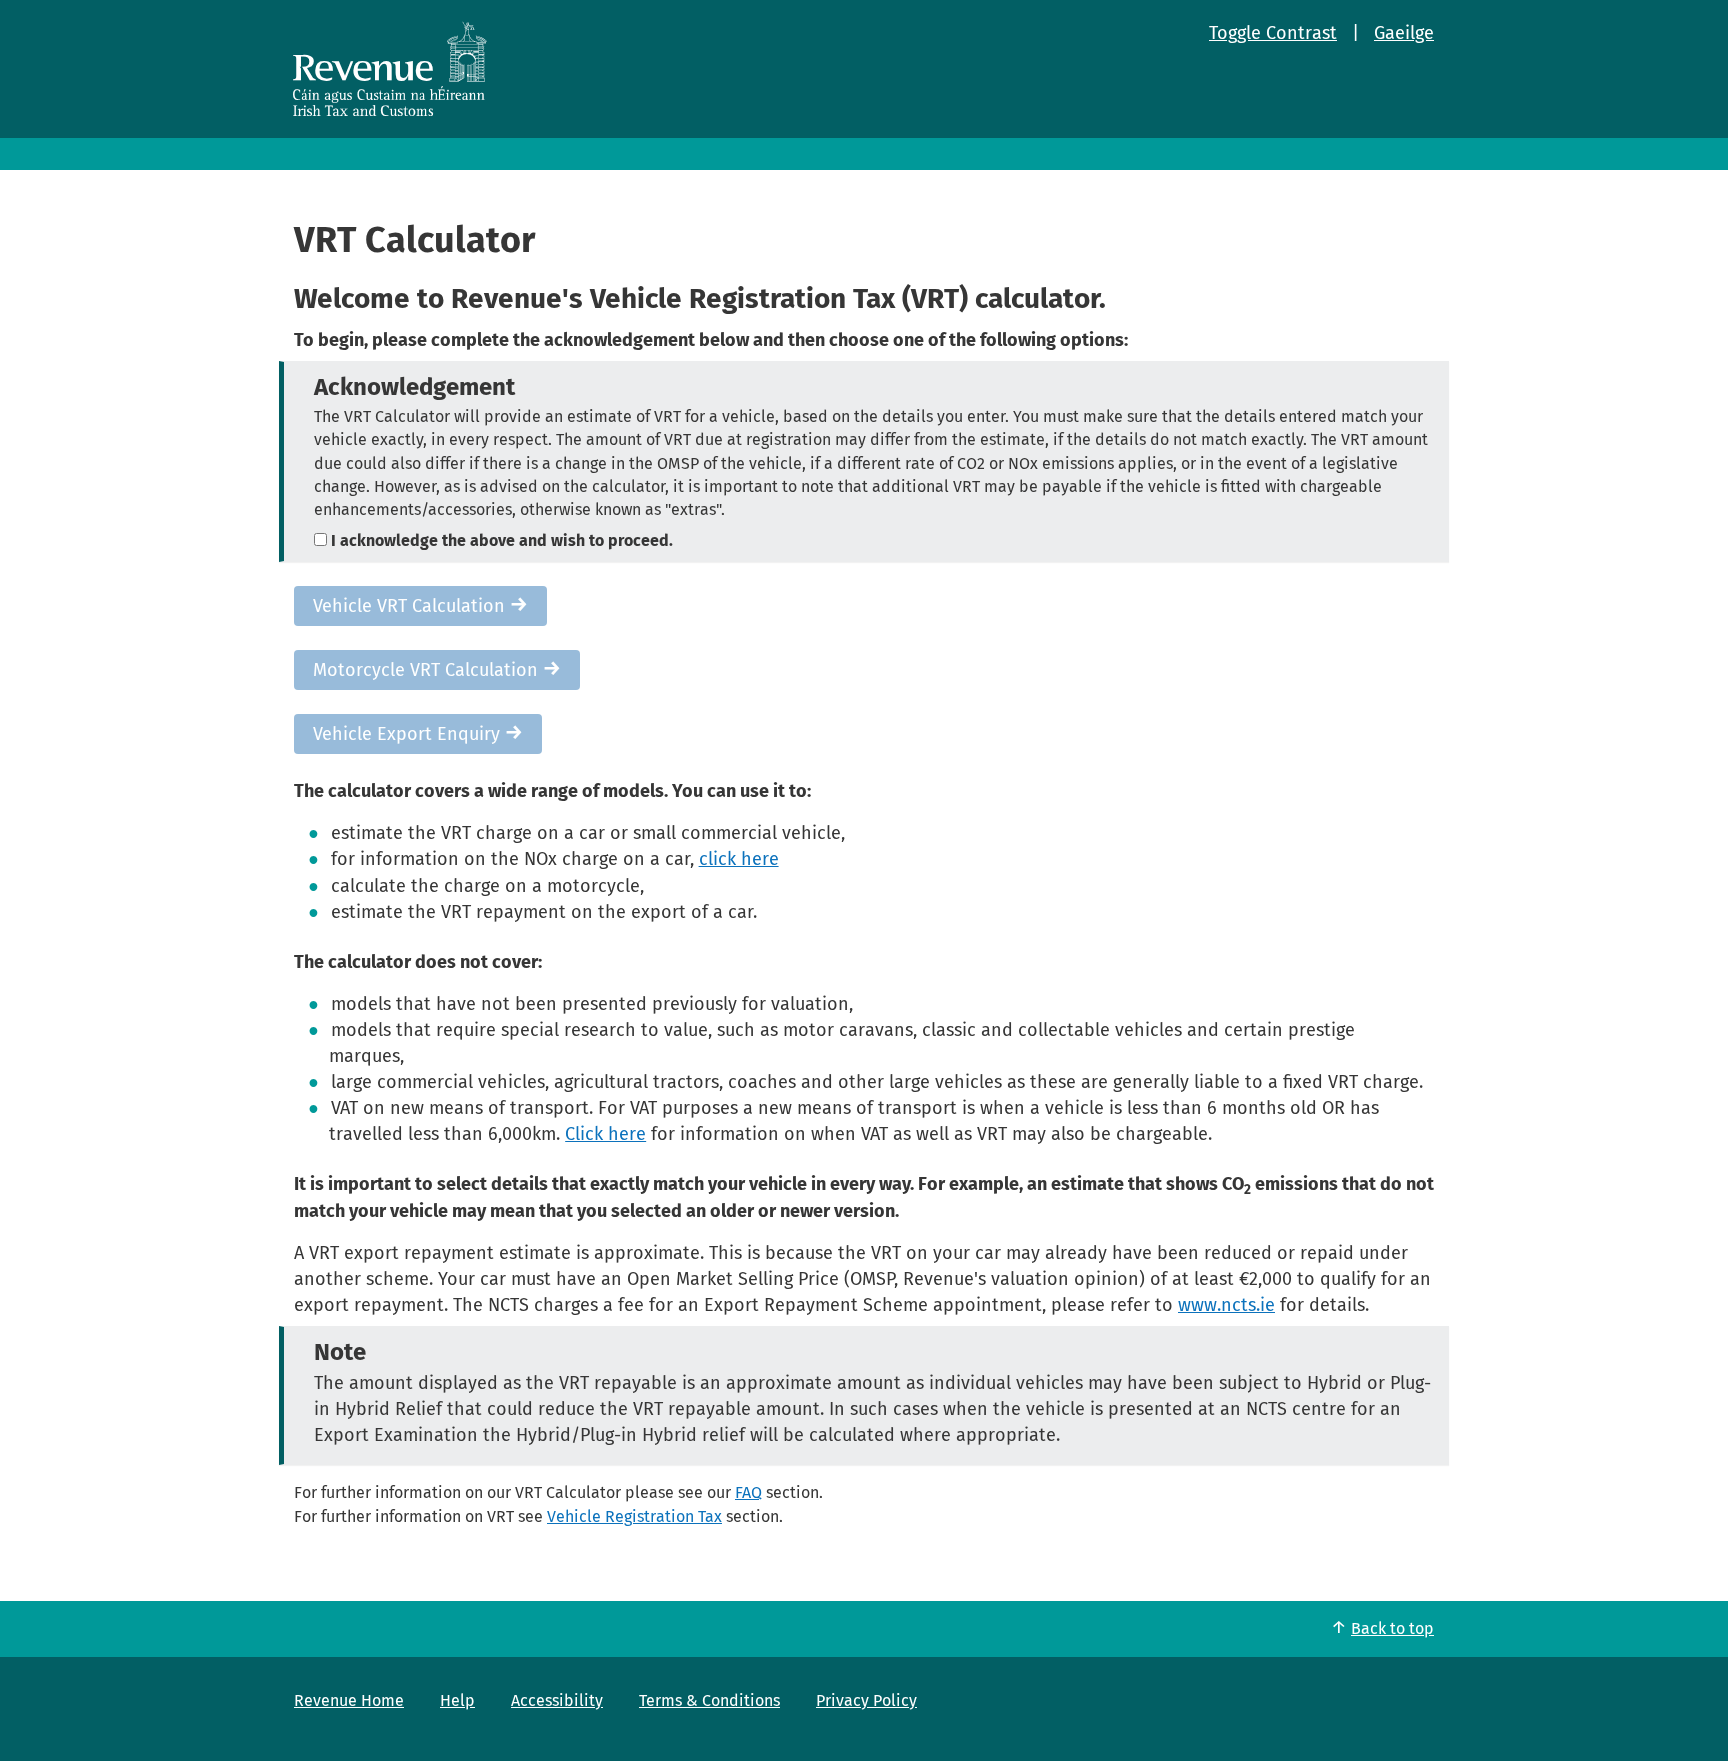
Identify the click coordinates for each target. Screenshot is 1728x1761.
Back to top (1392, 1628)
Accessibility (557, 1700)
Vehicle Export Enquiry (409, 734)
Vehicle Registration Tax (634, 1516)
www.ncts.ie (1226, 1305)
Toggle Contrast (1273, 33)
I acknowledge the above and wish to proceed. (500, 540)
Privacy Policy (866, 1700)
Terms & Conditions (709, 1700)
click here (739, 859)
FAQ (748, 1492)
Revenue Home (349, 1700)
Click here (605, 1134)
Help (457, 1700)
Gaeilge (1404, 33)
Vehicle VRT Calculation (411, 606)
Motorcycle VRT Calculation (428, 670)
